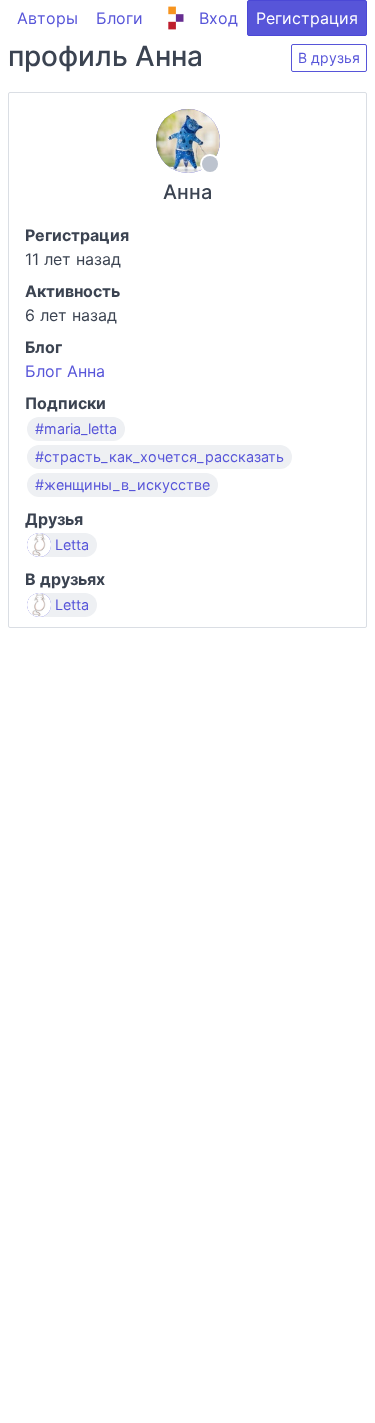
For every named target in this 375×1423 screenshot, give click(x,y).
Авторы (47, 18)
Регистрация (307, 18)
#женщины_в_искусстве (122, 485)
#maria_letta (76, 429)
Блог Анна (65, 371)
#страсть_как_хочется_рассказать (159, 457)
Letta (72, 545)
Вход (218, 18)
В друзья (329, 57)
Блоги (119, 18)
